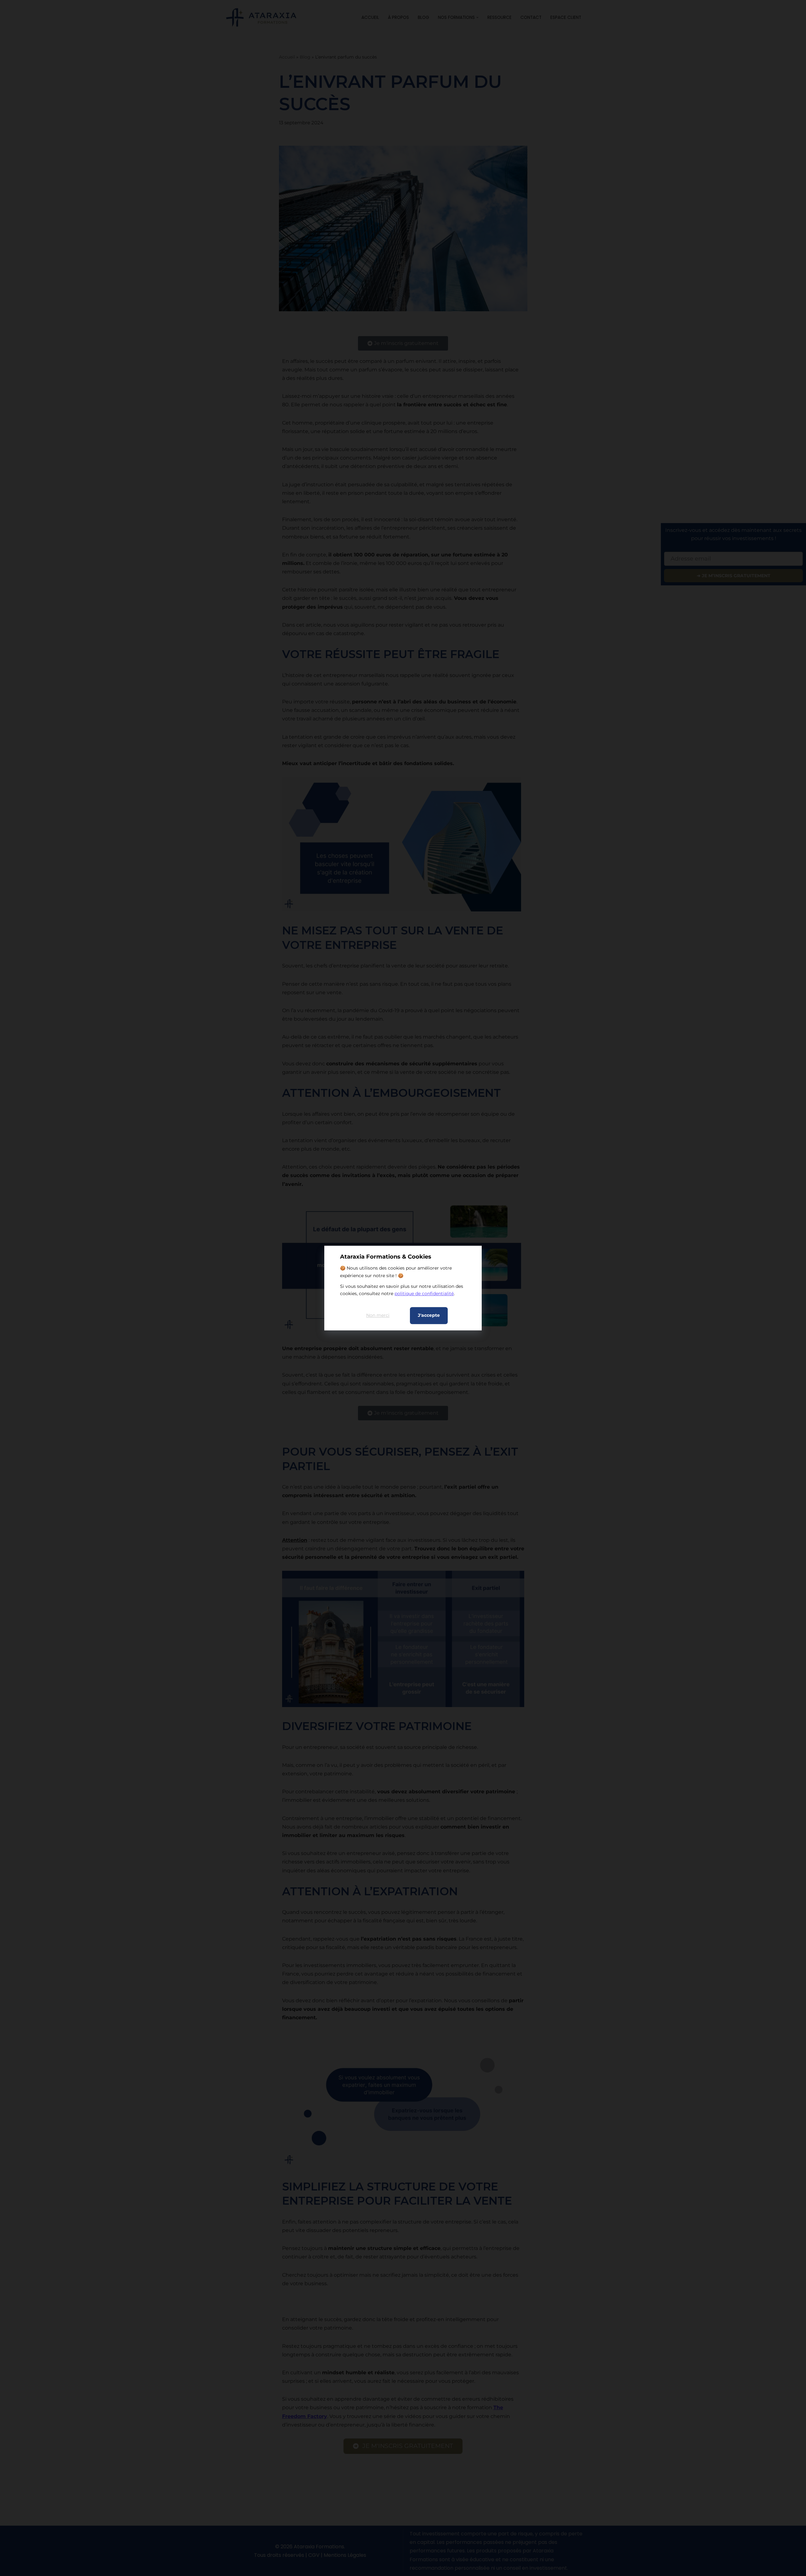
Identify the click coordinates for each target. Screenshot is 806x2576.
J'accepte (429, 1315)
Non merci (378, 1315)
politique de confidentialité (424, 1294)
